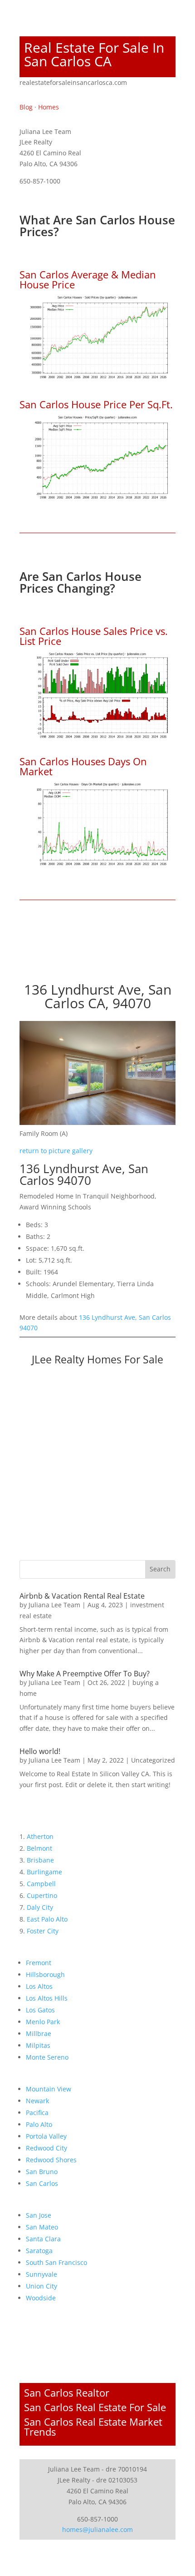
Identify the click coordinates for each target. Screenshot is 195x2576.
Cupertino (42, 1895)
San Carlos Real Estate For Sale (95, 2407)
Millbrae (39, 2034)
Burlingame (44, 1872)
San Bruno (42, 2172)
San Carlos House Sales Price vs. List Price (94, 636)
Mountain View (49, 2089)
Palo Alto (39, 2124)
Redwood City (46, 2148)
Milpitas (38, 2045)
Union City (41, 2286)
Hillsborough (45, 1974)
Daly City (40, 1907)
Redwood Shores (51, 2160)
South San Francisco (56, 2262)
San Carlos (42, 2183)
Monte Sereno (47, 2057)
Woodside (41, 2298)
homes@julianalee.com (97, 2529)
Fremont (39, 1963)
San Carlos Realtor (67, 2393)
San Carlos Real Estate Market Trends (93, 2427)
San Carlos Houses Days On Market (83, 766)
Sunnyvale (41, 2274)
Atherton (40, 1836)
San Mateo (42, 2227)
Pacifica (37, 2113)
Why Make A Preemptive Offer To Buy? (85, 1674)
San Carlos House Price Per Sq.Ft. (96, 404)
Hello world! (40, 1751)
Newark (37, 2101)
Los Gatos (40, 2010)
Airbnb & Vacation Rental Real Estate (82, 1596)
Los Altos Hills (47, 1998)
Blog (26, 107)
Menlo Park (43, 2022)
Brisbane (40, 1860)
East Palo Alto (47, 1919)
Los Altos (39, 1986)
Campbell (41, 1884)
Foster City (43, 1931)
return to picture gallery (56, 1151)
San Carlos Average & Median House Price (88, 279)
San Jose (39, 2215)
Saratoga (39, 2251)
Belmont (39, 1848)
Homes (49, 107)
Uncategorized (153, 1760)
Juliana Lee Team (54, 1605)
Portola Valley (46, 2136)
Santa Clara (43, 2239)
